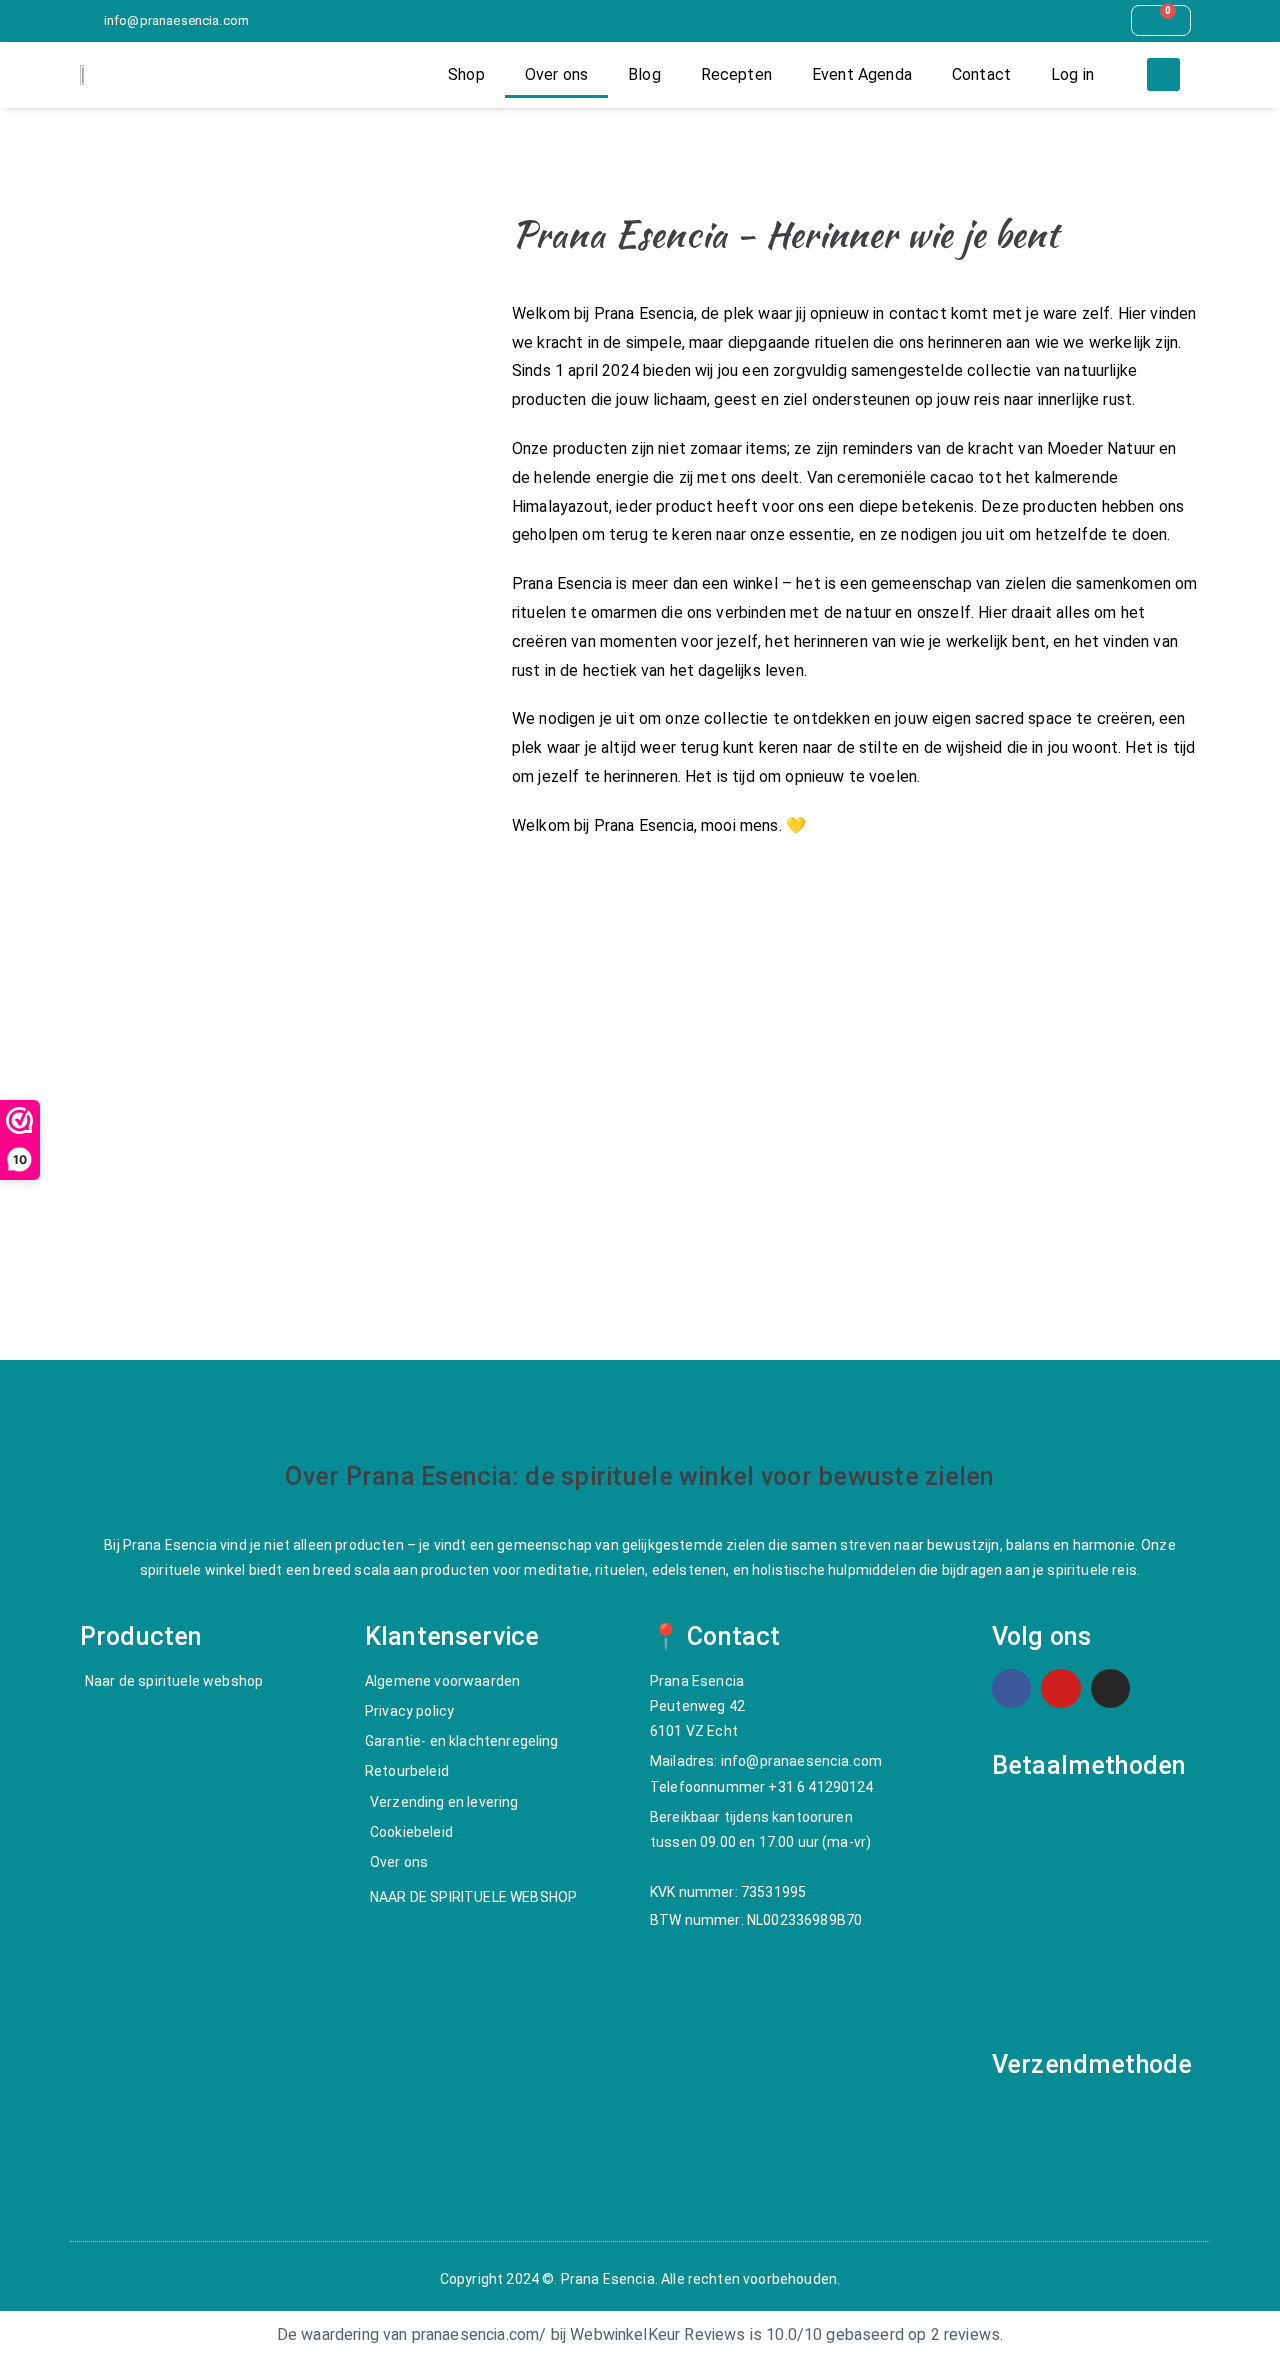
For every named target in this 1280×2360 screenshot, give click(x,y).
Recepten (736, 74)
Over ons (556, 74)
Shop (466, 74)
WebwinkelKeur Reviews (657, 2335)
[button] (1163, 74)
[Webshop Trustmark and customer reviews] (269, 1160)
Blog (644, 74)
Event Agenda (862, 74)
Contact (981, 74)
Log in (1072, 74)
